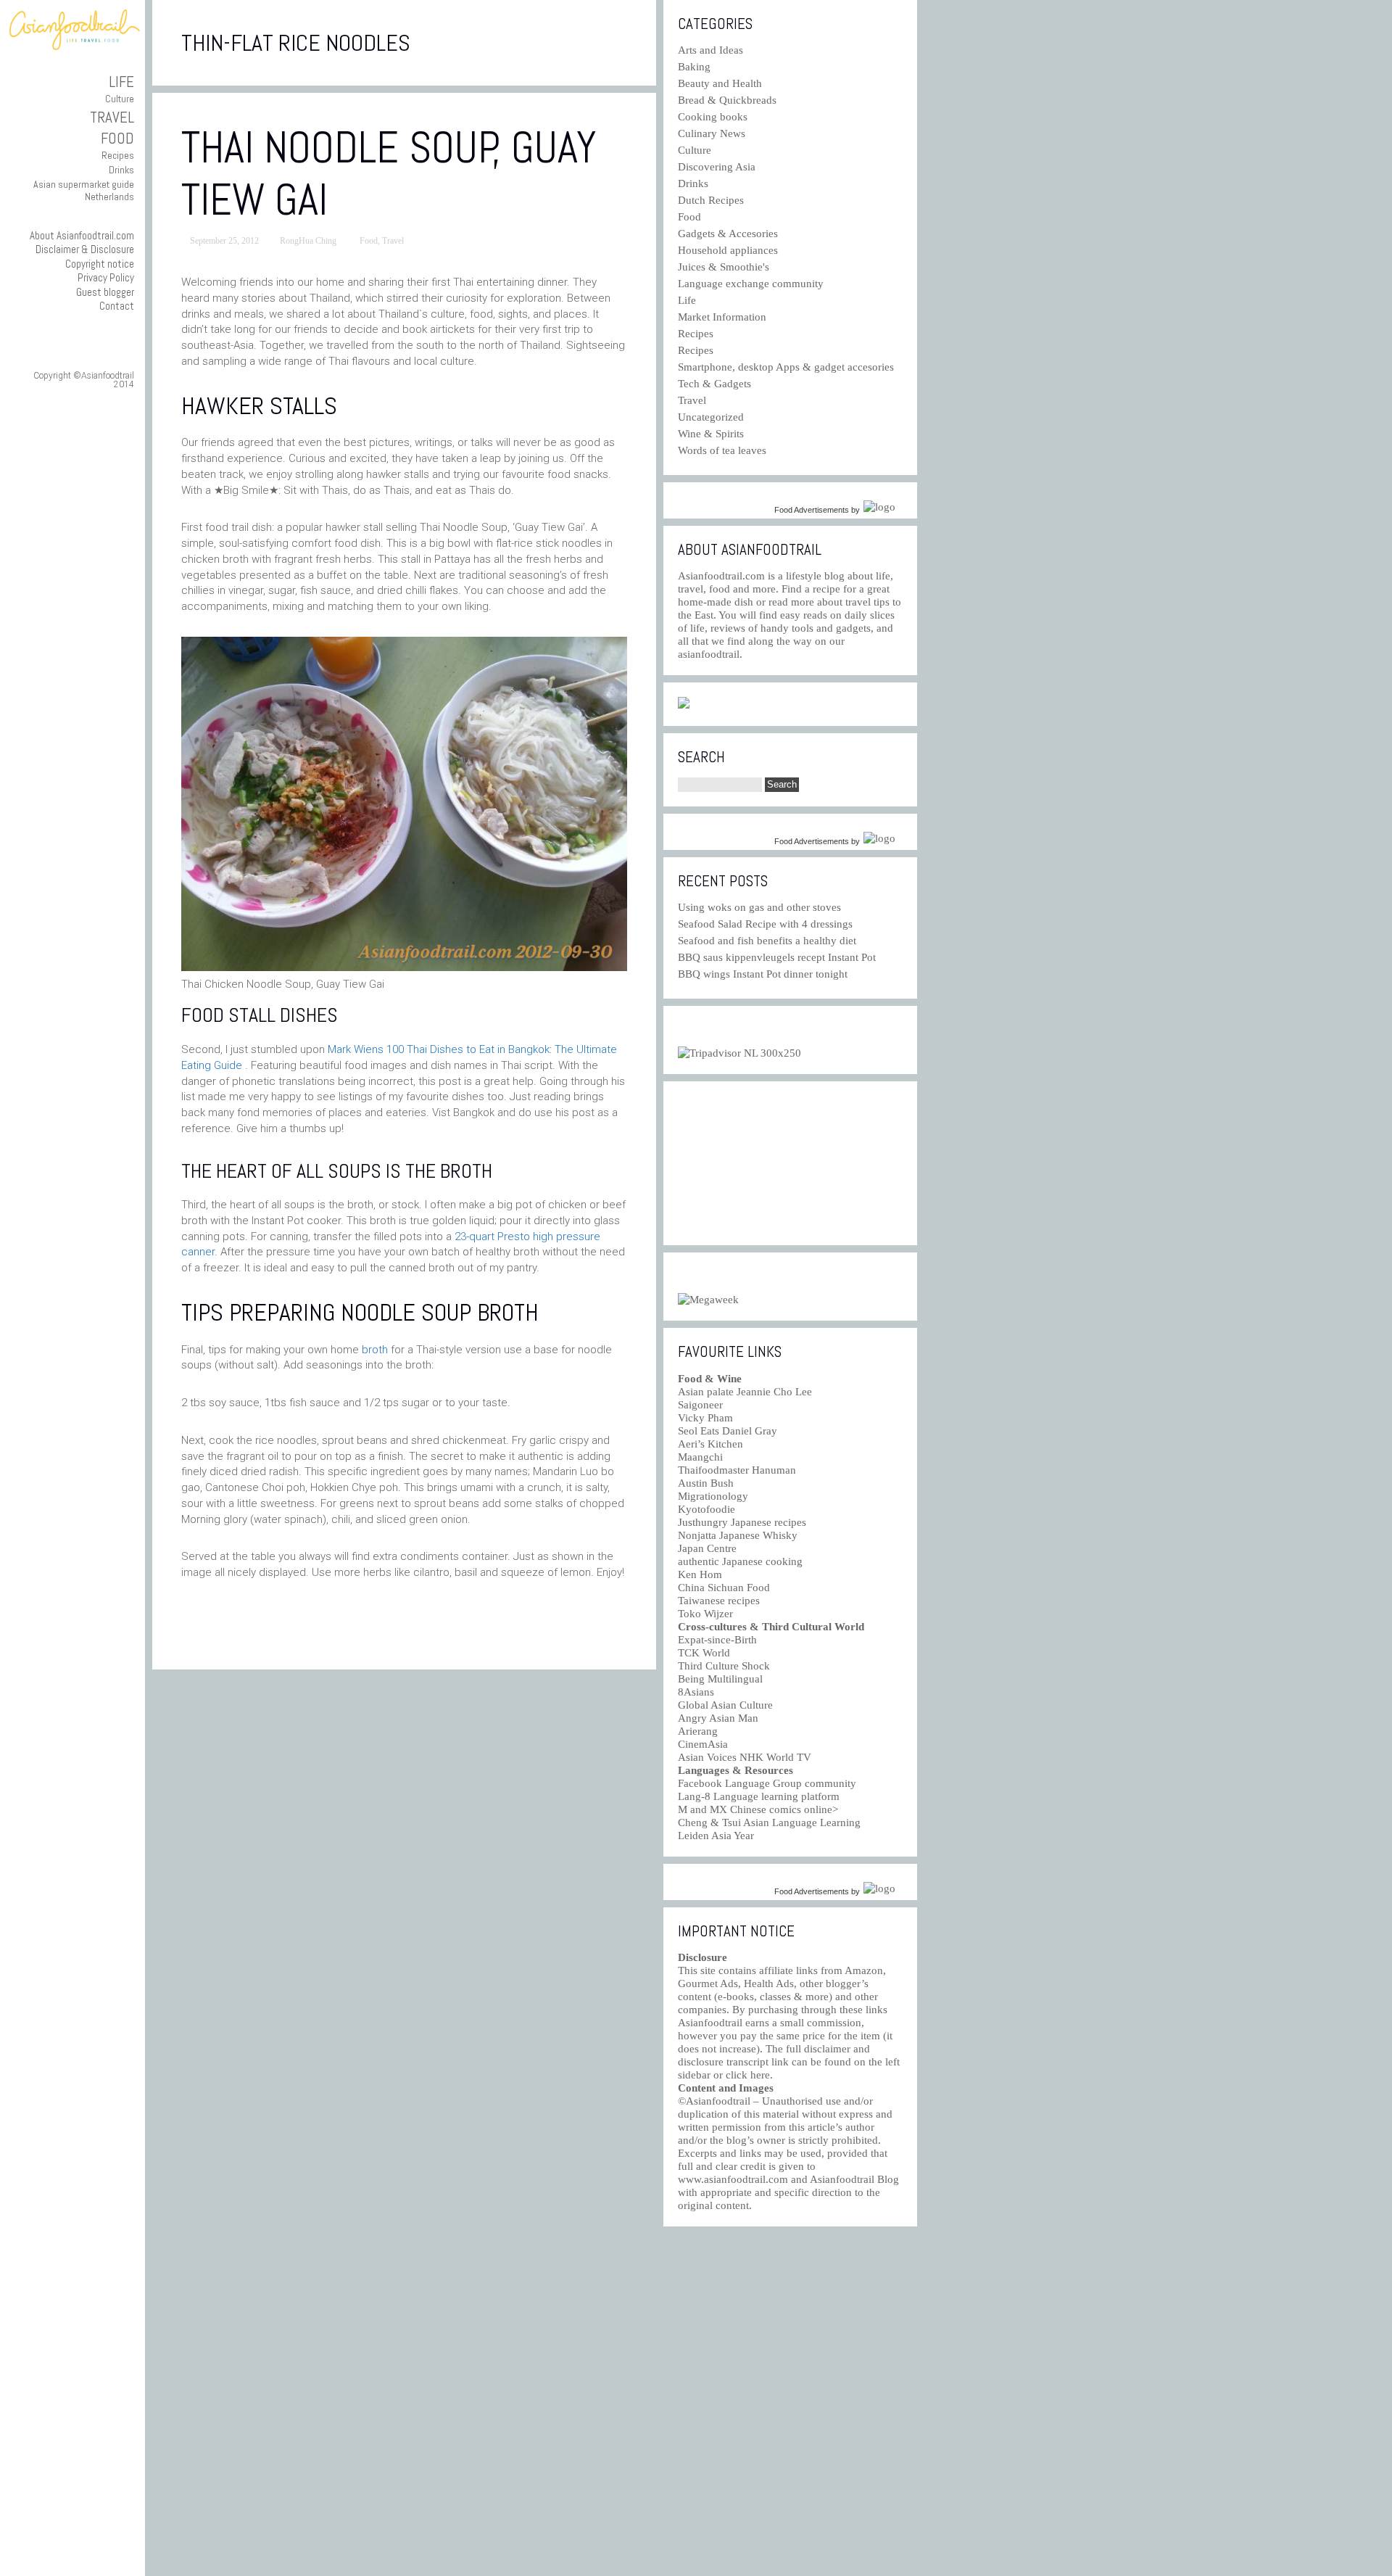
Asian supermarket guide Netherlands (84, 190)
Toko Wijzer (705, 1614)
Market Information (722, 317)
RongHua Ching (308, 241)
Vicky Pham (705, 1418)
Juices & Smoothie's (724, 267)
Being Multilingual (720, 1679)
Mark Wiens (356, 1049)
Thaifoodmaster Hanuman (737, 1470)
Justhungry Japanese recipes (742, 1522)
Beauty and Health (720, 83)
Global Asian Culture (725, 1705)
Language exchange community (751, 284)
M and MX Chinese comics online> (758, 1809)
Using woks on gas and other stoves (759, 907)
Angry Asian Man (718, 1718)
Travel (112, 117)
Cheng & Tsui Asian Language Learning (769, 1822)
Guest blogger (105, 292)
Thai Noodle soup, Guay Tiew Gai (389, 174)
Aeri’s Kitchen (710, 1444)
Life (121, 82)
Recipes (118, 155)
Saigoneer (700, 1405)
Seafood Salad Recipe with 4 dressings (765, 924)
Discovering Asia (717, 167)
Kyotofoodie (707, 1509)
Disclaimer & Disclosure (85, 249)
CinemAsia (703, 1744)
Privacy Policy (106, 277)
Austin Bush (706, 1483)
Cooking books (713, 117)
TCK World (704, 1653)
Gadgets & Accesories (728, 234)
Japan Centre (707, 1548)
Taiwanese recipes (719, 1601)
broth (375, 1350)
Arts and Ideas (710, 50)
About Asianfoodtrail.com (82, 235)
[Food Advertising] (684, 705)
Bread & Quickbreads (727, 100)
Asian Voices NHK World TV (745, 1757)
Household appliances (728, 250)
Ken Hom (700, 1574)
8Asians (696, 1692)
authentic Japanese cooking (740, 1561)
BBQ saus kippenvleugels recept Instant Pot (777, 957)
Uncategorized (711, 417)
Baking (694, 67)
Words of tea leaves (722, 450)
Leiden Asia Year (716, 1836)
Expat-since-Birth (717, 1640)
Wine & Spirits (711, 434)
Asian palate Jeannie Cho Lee (745, 1392)
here (760, 2075)
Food (117, 138)
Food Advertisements (812, 510)
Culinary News (712, 133)
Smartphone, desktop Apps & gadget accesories (786, 367)
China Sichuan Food (724, 1588)
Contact (117, 306)
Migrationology (713, 1496)
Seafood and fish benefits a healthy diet (767, 941)
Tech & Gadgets (714, 384)
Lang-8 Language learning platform (759, 1796)
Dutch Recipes (711, 200)
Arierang (698, 1731)
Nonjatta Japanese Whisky (738, 1535)
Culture (120, 99)
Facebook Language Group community (767, 1783)
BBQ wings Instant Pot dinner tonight (763, 974)
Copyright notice (100, 264)
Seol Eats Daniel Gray (728, 1431)
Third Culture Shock (724, 1666)
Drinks (121, 170)
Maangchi (700, 1457)
